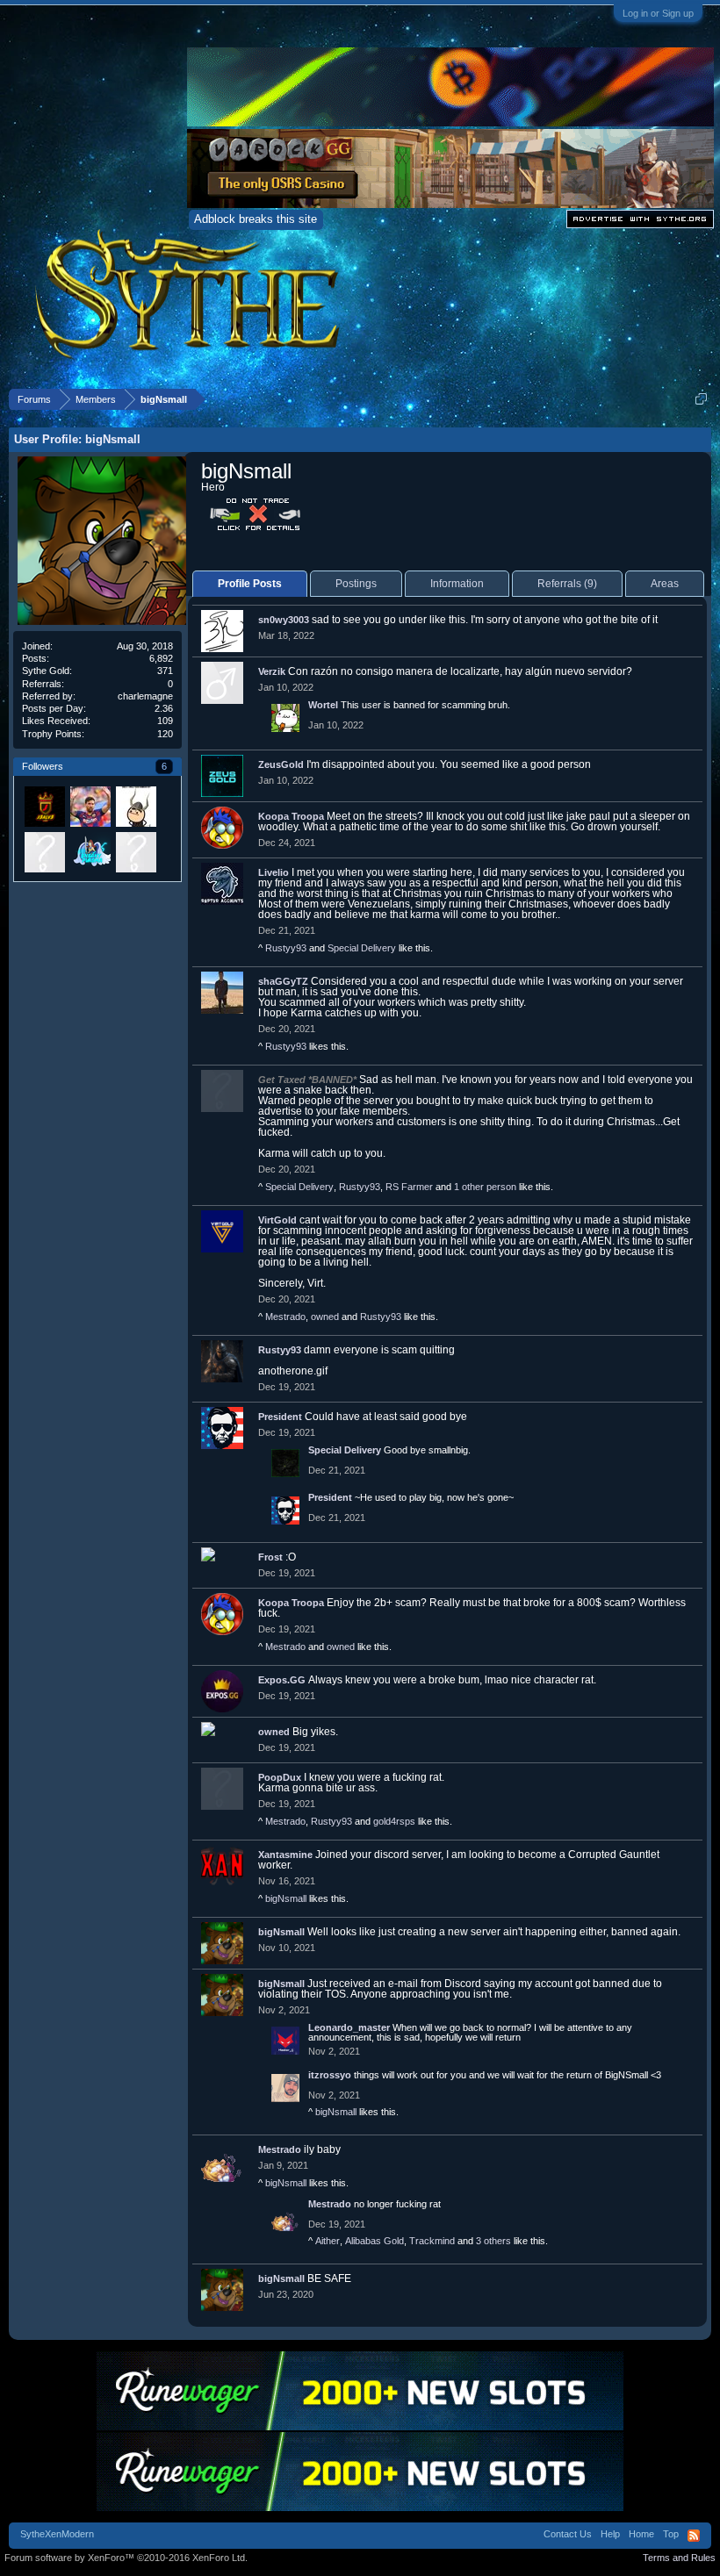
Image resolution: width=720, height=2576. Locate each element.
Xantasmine (285, 1855)
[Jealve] (44, 806)
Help (610, 2534)
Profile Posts (250, 584)
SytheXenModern (57, 2534)
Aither (328, 2241)
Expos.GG (282, 1680)
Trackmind (432, 2241)
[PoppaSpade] (135, 806)
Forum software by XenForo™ (126, 2558)
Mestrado (285, 1317)
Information (457, 584)
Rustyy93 (286, 948)
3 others (493, 2241)
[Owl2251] (44, 851)
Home (641, 2534)
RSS (694, 2536)
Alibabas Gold (374, 2241)
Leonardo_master (349, 2027)
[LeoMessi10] (90, 806)
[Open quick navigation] (701, 399)
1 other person (485, 1187)
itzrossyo (330, 2075)
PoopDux (280, 1777)
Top (671, 2534)
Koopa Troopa (291, 816)
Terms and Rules (679, 2558)
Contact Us (568, 2534)
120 (165, 734)
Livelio (274, 872)
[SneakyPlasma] (90, 851)
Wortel (323, 705)
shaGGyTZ (283, 981)
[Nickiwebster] (135, 851)
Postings (356, 584)
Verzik (272, 671)
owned (325, 1317)
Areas (665, 584)
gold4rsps (394, 1821)
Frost (270, 1557)
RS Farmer (409, 1187)
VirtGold (277, 1220)
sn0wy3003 (284, 620)
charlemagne (145, 696)
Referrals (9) (567, 584)
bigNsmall (286, 1898)
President (280, 1417)
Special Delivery (362, 948)
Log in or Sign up (658, 13)
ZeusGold (281, 764)
